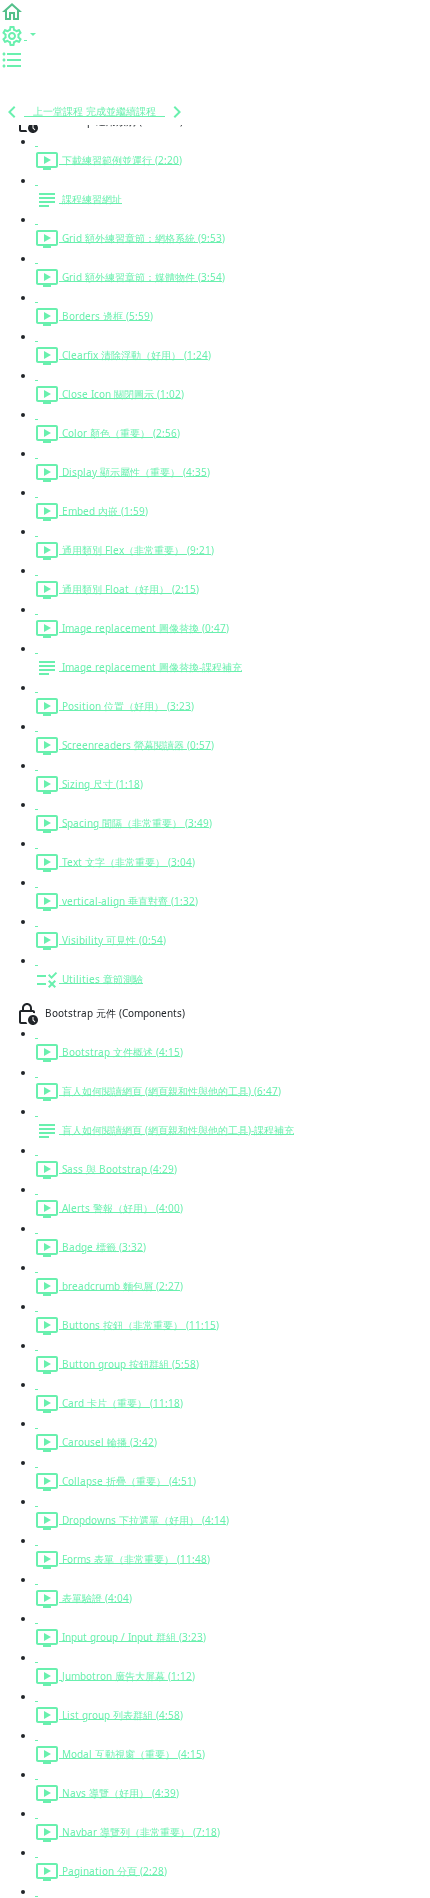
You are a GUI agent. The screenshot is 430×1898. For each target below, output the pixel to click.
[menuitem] (18, 35)
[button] (12, 11)
